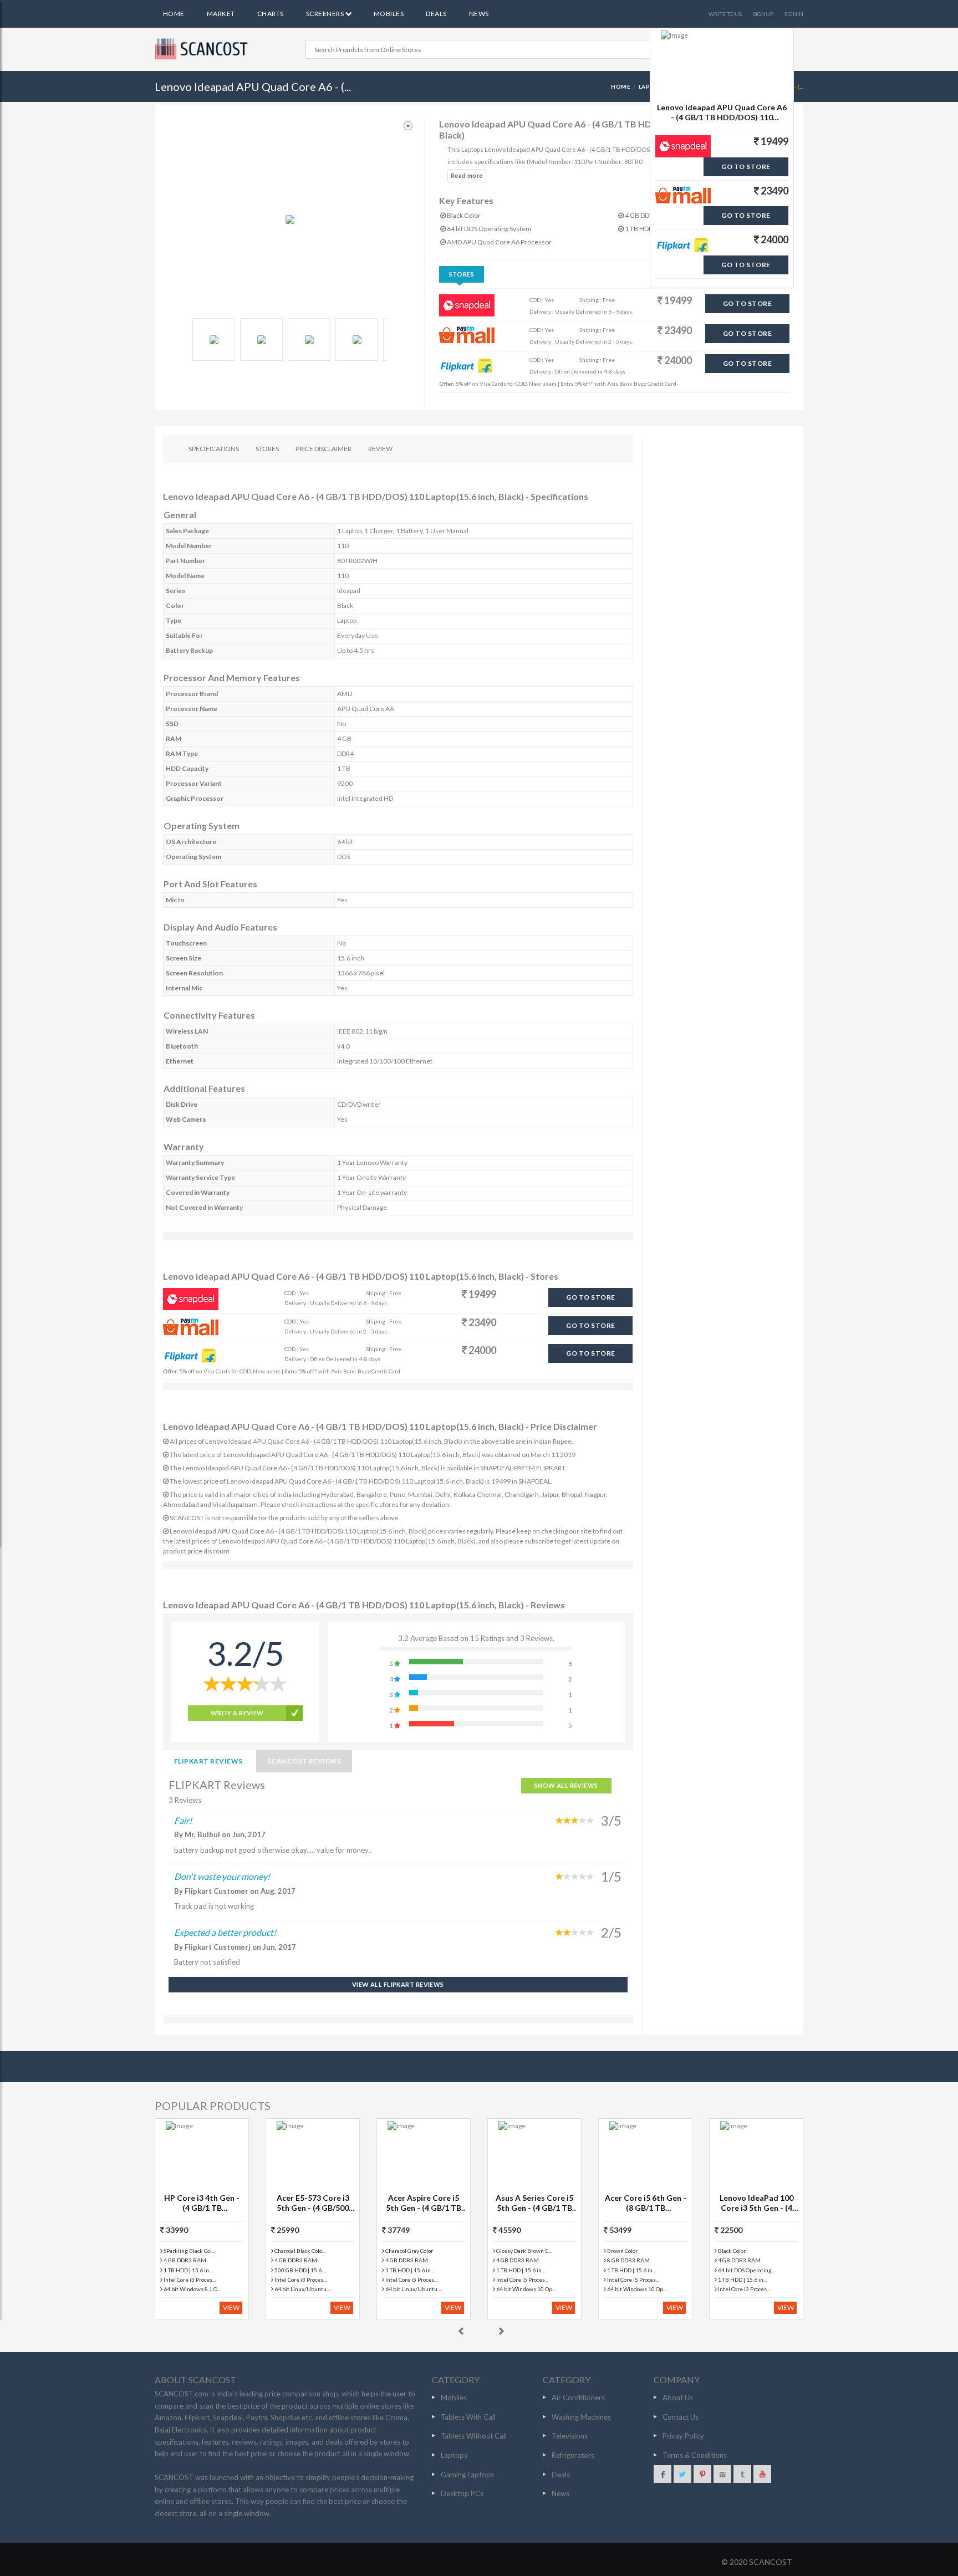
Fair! (183, 1820)
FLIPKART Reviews (208, 1761)
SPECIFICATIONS (214, 449)
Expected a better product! (225, 1932)
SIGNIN (794, 14)
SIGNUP (763, 14)
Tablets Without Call (474, 2436)
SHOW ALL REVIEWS (566, 1785)
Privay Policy (683, 2436)
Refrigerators (573, 2455)
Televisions (570, 2436)
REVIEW (380, 449)
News (479, 14)
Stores (462, 274)
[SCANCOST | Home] (203, 49)
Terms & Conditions (695, 2455)
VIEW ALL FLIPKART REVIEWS (398, 1984)
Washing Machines (581, 2417)
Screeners (326, 14)
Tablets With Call (468, 2417)
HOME (621, 86)
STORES (267, 449)
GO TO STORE (747, 303)
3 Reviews (185, 1800)
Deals (436, 14)
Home (174, 14)
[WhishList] (408, 126)
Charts (271, 14)
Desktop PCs (462, 2493)
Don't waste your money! (222, 1876)
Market (221, 14)
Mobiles (389, 14)
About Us (678, 2398)
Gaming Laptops (467, 2475)
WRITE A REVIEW (237, 1713)
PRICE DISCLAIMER (323, 449)
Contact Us (681, 2417)
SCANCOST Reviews (304, 1761)
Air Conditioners (578, 2398)
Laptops (454, 2455)
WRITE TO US (725, 14)
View (231, 2307)
